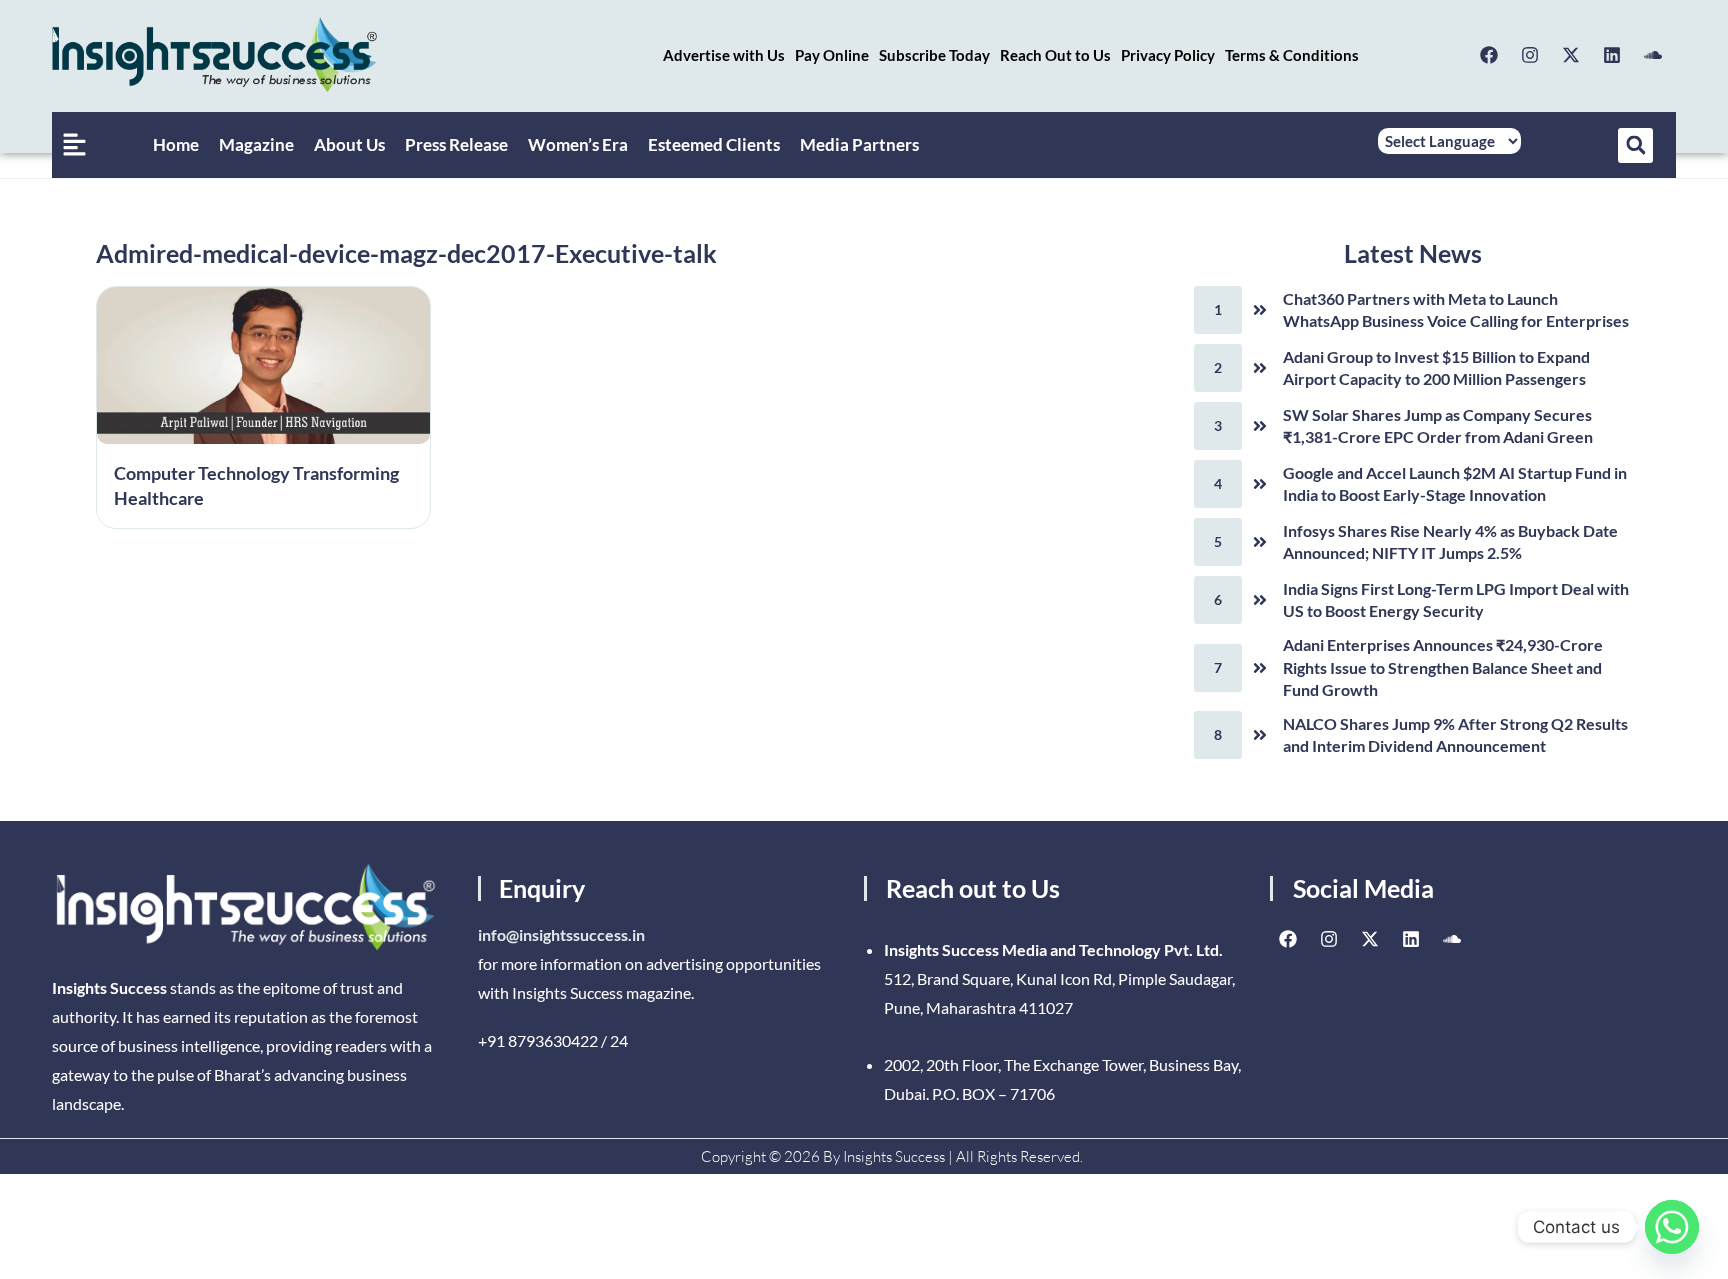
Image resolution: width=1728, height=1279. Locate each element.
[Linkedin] (1612, 55)
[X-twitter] (1571, 55)
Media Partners (859, 144)
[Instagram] (1530, 55)
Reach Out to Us (1055, 55)
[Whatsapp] (1672, 1227)
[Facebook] (1489, 55)
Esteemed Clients (714, 144)
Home (176, 144)
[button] (1635, 145)
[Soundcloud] (1653, 55)
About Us (349, 144)
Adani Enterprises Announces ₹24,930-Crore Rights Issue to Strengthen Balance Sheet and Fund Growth (1443, 667)
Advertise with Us (724, 55)
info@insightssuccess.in (561, 934)
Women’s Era (578, 144)
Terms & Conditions (1292, 55)
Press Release (456, 144)
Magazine (256, 144)
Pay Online (832, 55)
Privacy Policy (1168, 55)
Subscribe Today (934, 55)
